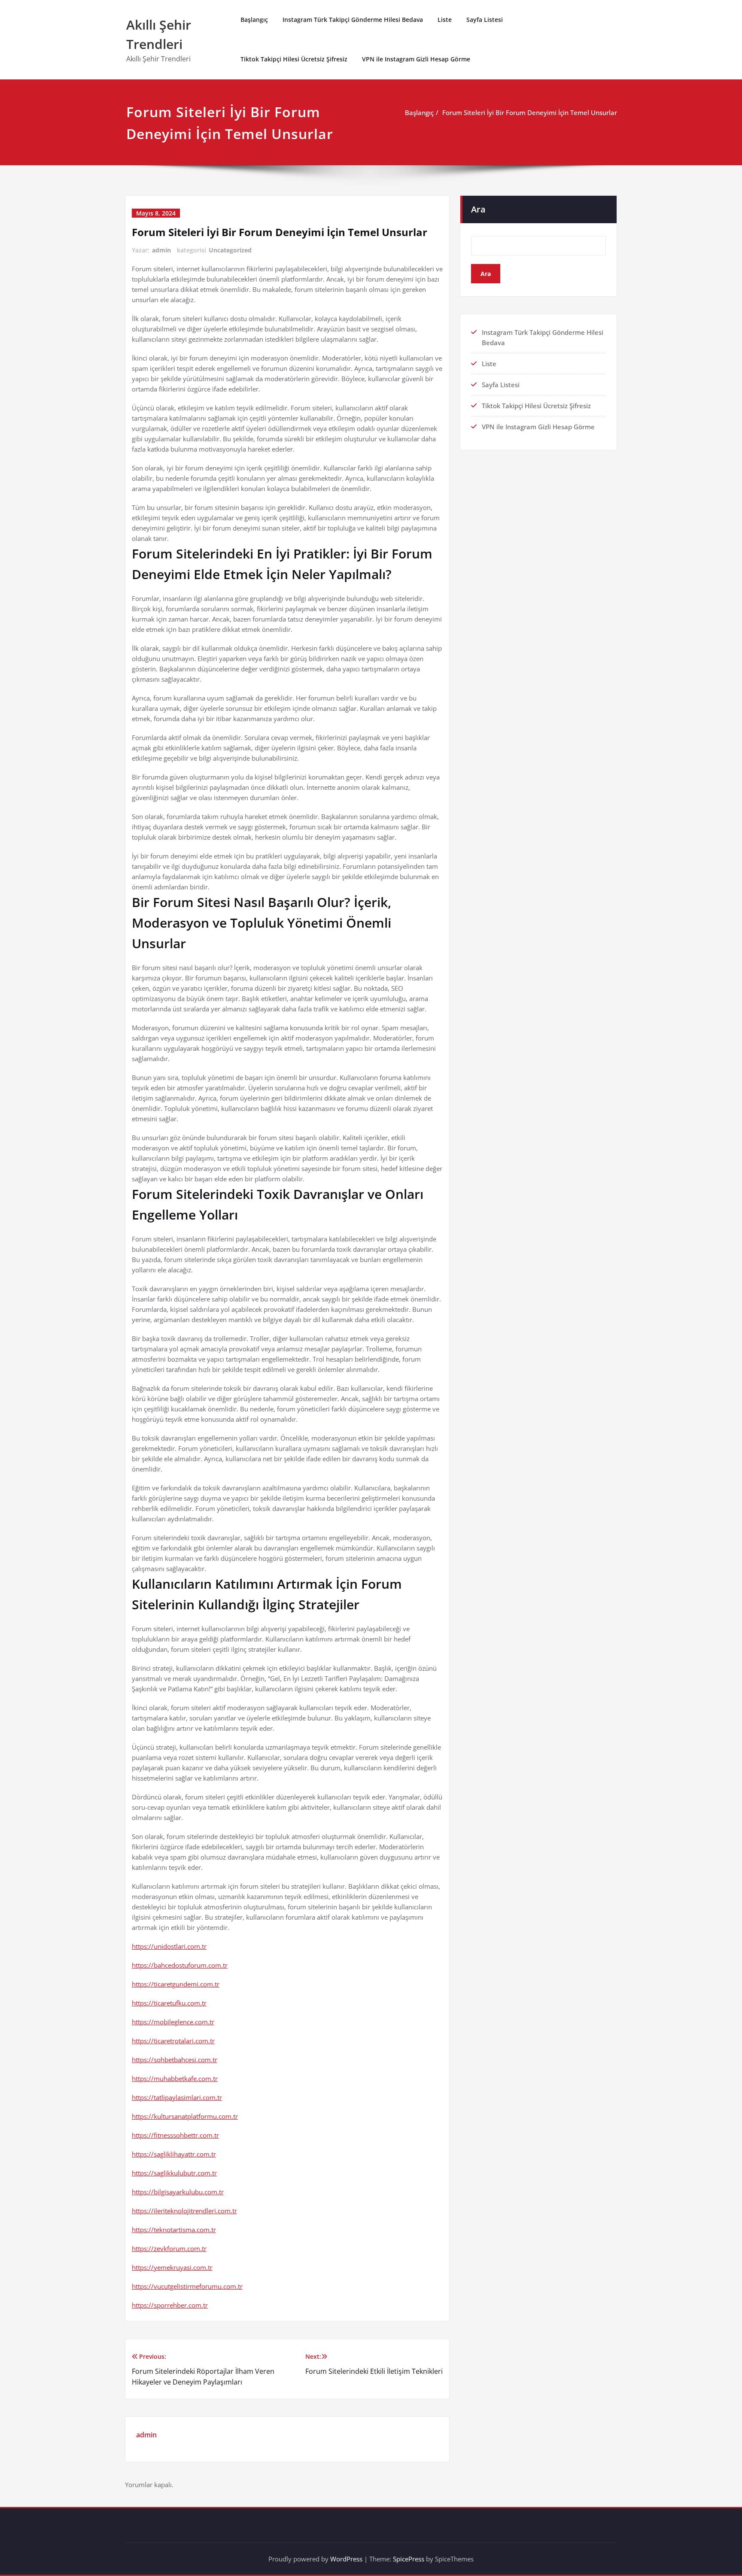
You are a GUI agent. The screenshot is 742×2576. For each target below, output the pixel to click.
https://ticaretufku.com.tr (169, 2003)
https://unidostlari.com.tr (169, 1946)
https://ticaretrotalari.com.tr (173, 2041)
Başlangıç (254, 20)
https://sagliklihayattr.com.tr (174, 2154)
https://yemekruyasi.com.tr (172, 2267)
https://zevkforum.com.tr (169, 2248)
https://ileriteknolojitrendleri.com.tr (184, 2211)
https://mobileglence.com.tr (173, 2022)
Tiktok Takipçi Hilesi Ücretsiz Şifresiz (294, 59)
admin (161, 250)
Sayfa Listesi (485, 20)
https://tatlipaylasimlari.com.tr (177, 2097)
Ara (478, 209)
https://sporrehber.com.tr (170, 2305)
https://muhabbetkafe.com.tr (175, 2078)
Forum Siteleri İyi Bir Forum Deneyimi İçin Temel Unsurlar (530, 112)
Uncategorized (230, 250)
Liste (445, 20)
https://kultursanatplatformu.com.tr (185, 2116)
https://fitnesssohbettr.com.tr (175, 2135)
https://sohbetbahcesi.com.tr (175, 2060)
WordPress (346, 2559)
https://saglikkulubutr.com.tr (174, 2173)
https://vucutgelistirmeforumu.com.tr (187, 2286)
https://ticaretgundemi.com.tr (176, 1984)
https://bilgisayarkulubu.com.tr (178, 2192)
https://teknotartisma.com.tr (174, 2230)
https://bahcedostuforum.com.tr (180, 1965)
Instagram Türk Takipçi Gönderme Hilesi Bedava (353, 20)
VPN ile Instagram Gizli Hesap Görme (416, 59)
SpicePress (409, 2559)
